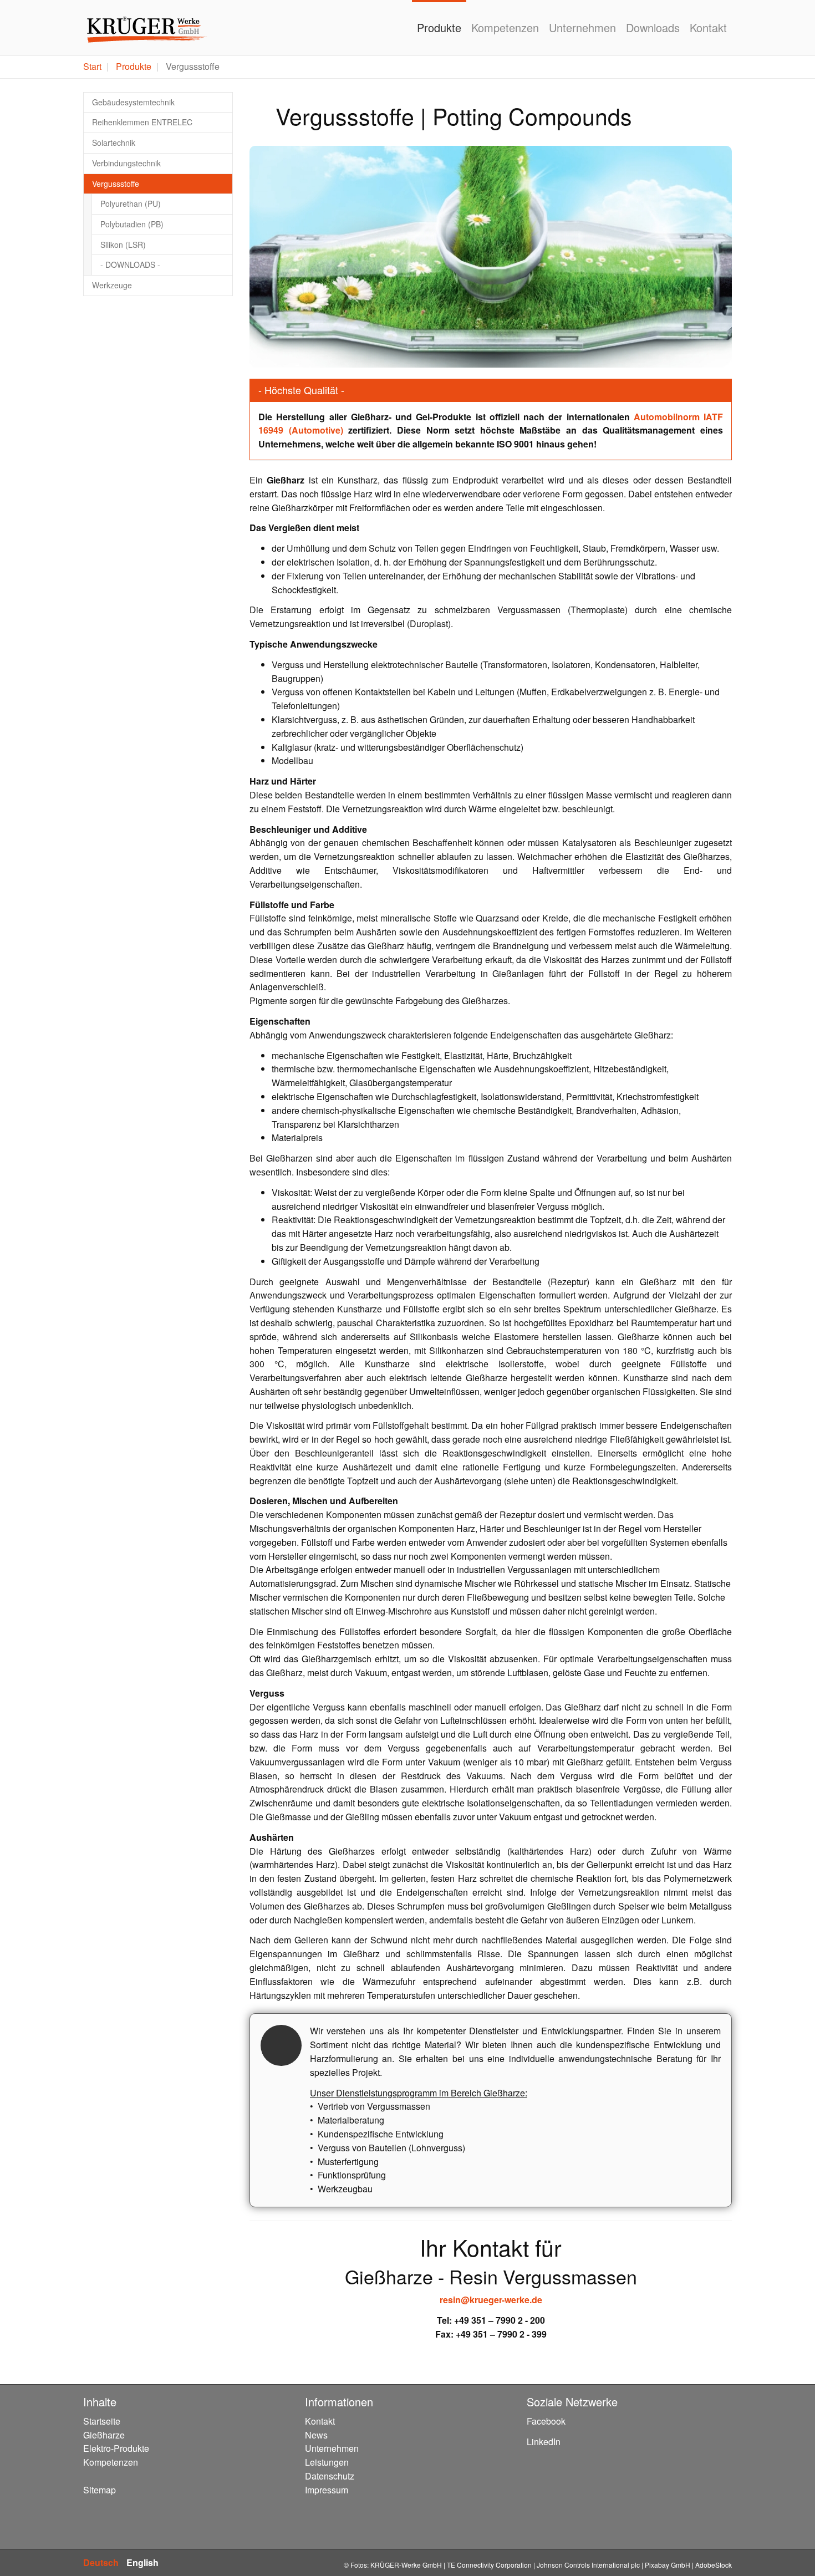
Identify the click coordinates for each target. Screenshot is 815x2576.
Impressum (327, 2490)
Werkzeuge (112, 285)
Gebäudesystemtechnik (133, 102)
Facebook (546, 2421)
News (316, 2435)
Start (92, 66)
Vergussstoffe (116, 184)
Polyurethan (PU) (131, 203)
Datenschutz (330, 2476)
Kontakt (708, 27)
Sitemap (100, 2490)
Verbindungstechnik (126, 163)
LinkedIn (544, 2442)
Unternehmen (582, 27)
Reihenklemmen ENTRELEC (142, 122)
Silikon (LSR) (123, 245)
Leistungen (327, 2462)
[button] (277, 257)
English (142, 2562)
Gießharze (104, 2435)
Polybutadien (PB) (132, 224)
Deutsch (101, 2562)
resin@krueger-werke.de (491, 2300)
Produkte (439, 27)
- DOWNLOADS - (130, 264)
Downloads (653, 27)
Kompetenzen (505, 27)
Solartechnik (114, 142)
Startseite (102, 2421)
